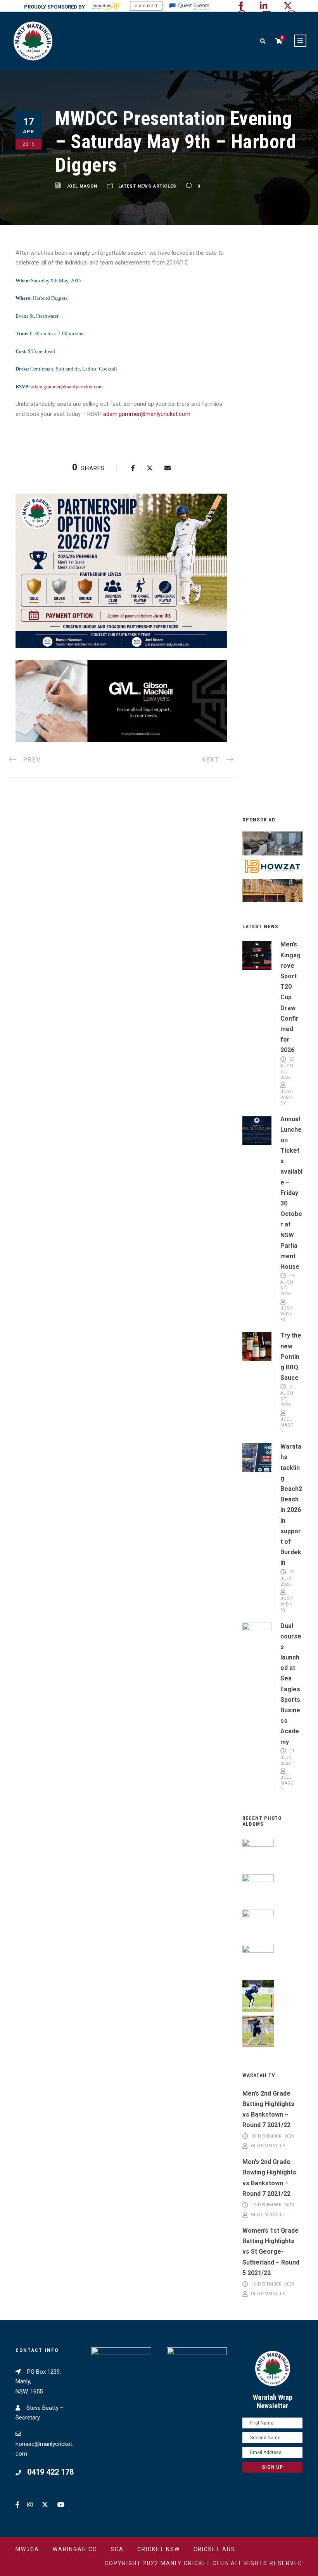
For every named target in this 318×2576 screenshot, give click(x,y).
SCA (117, 2549)
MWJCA (27, 2549)
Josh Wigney (287, 1097)
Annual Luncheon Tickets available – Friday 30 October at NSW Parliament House (291, 1193)
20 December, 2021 (273, 2136)
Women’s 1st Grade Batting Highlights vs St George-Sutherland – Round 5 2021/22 (271, 2252)
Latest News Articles (147, 186)
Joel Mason (82, 186)
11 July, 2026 (288, 1757)
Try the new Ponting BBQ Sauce (291, 1357)
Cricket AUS (214, 2549)
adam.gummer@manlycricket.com (67, 387)
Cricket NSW (159, 2549)
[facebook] (241, 6)
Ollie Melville (268, 2146)
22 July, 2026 (288, 1578)
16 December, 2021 (273, 2284)
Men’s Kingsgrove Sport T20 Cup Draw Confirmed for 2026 (290, 997)
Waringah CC (75, 2549)
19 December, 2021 (273, 2205)
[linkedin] (264, 6)
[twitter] (288, 6)
